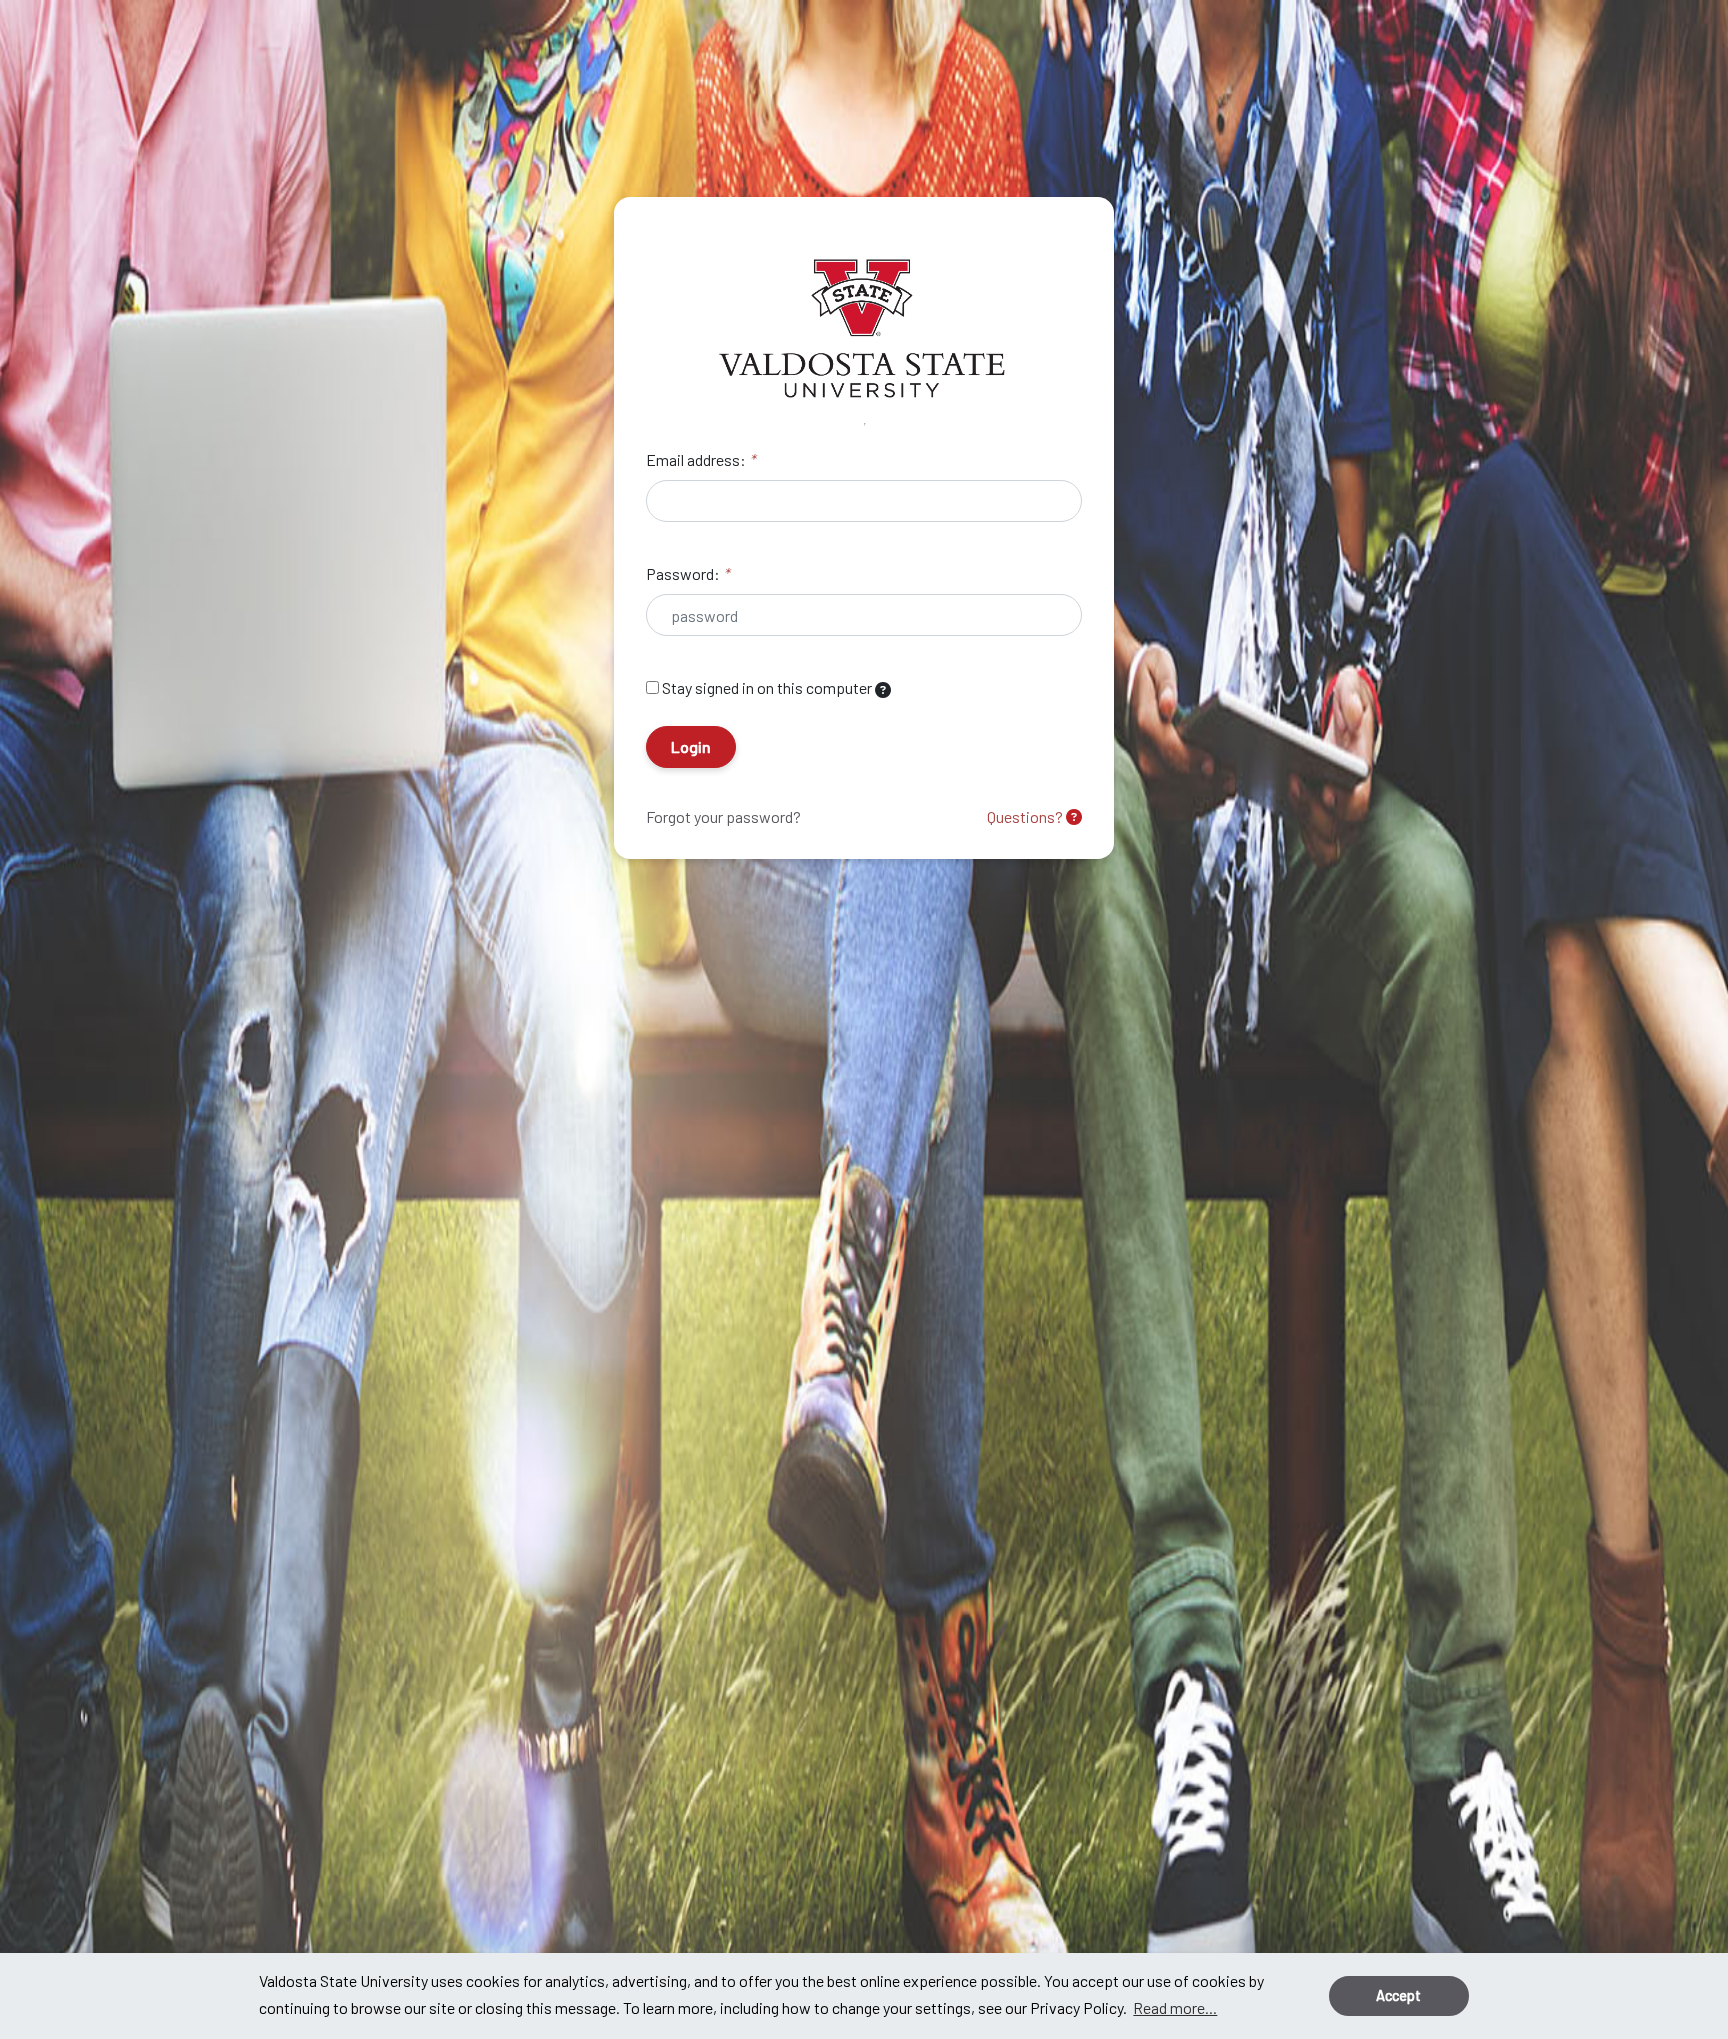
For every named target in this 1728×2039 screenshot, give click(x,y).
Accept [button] (1398, 1995)
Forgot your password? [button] (723, 816)
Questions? (1026, 816)
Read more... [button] (1175, 2007)
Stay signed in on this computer (767, 687)
